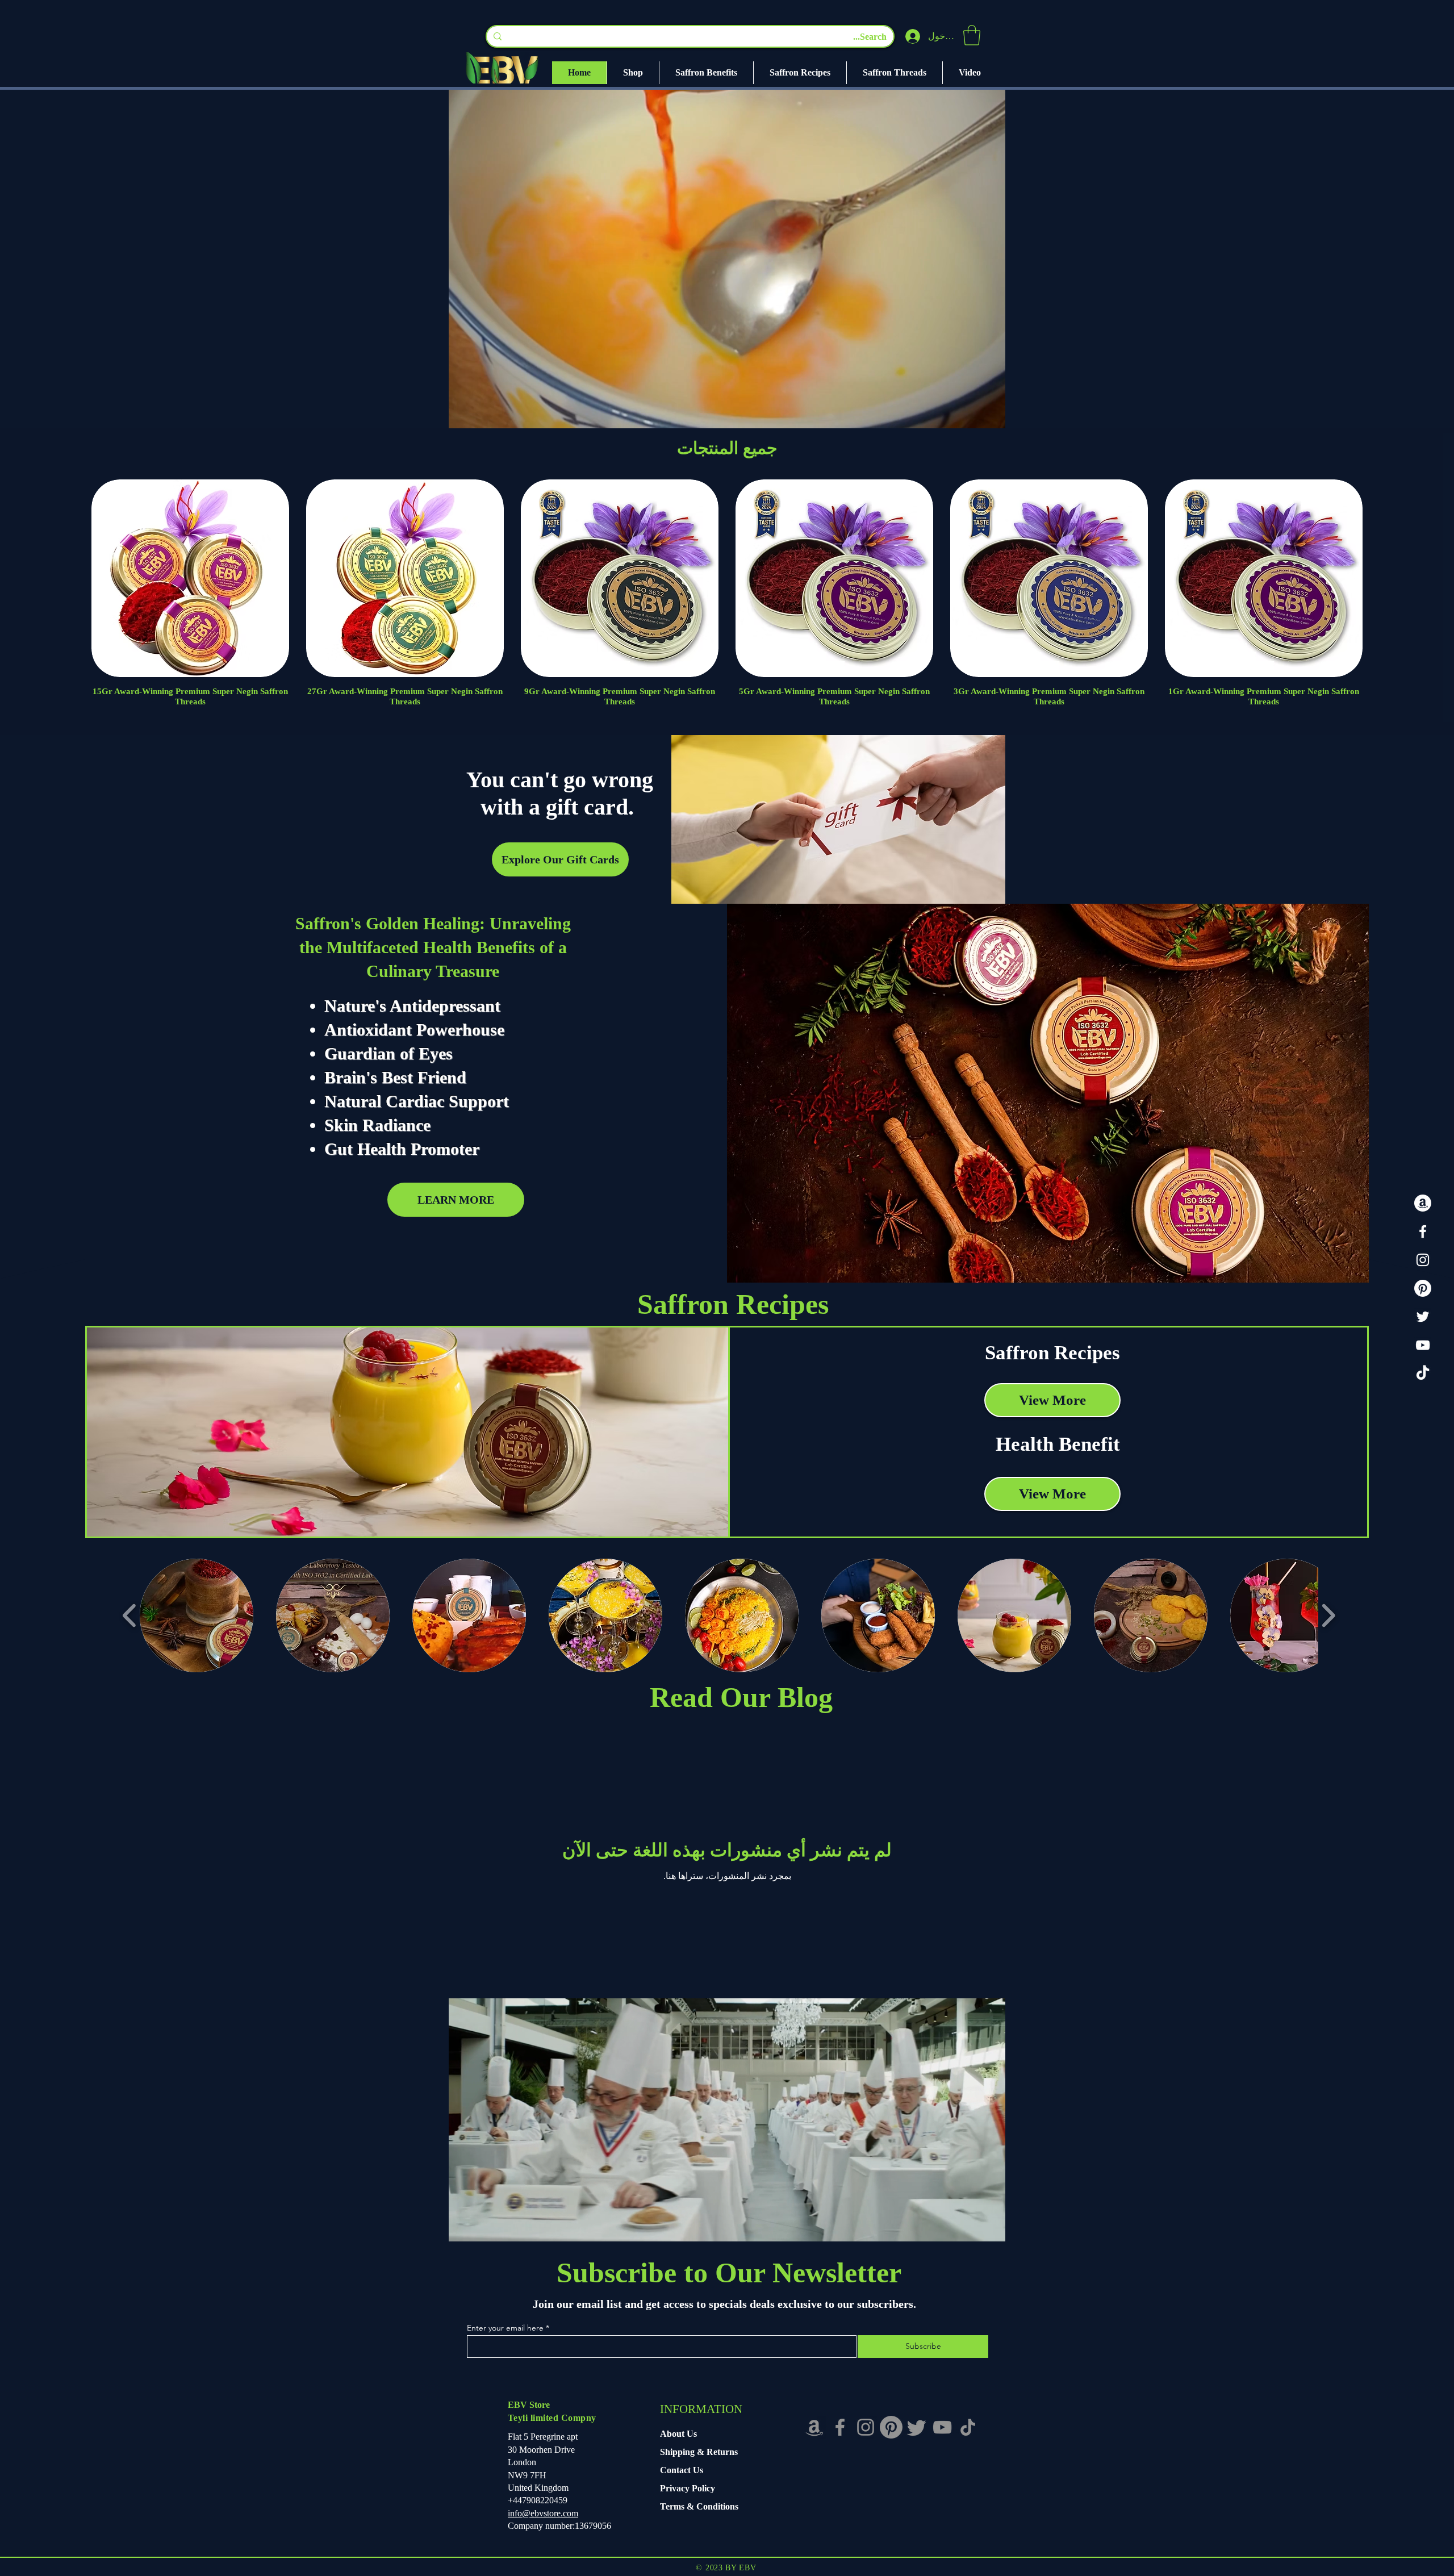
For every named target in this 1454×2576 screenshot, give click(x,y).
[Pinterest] (1423, 1288)
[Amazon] (1423, 1203)
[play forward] (1328, 1615)
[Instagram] (1423, 1260)
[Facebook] (1423, 1231)
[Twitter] (1423, 1317)
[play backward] (130, 1615)
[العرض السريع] (1264, 578)
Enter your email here (505, 2328)
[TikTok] (1423, 1373)
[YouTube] (1423, 1345)
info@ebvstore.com (543, 2513)
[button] (972, 35)
